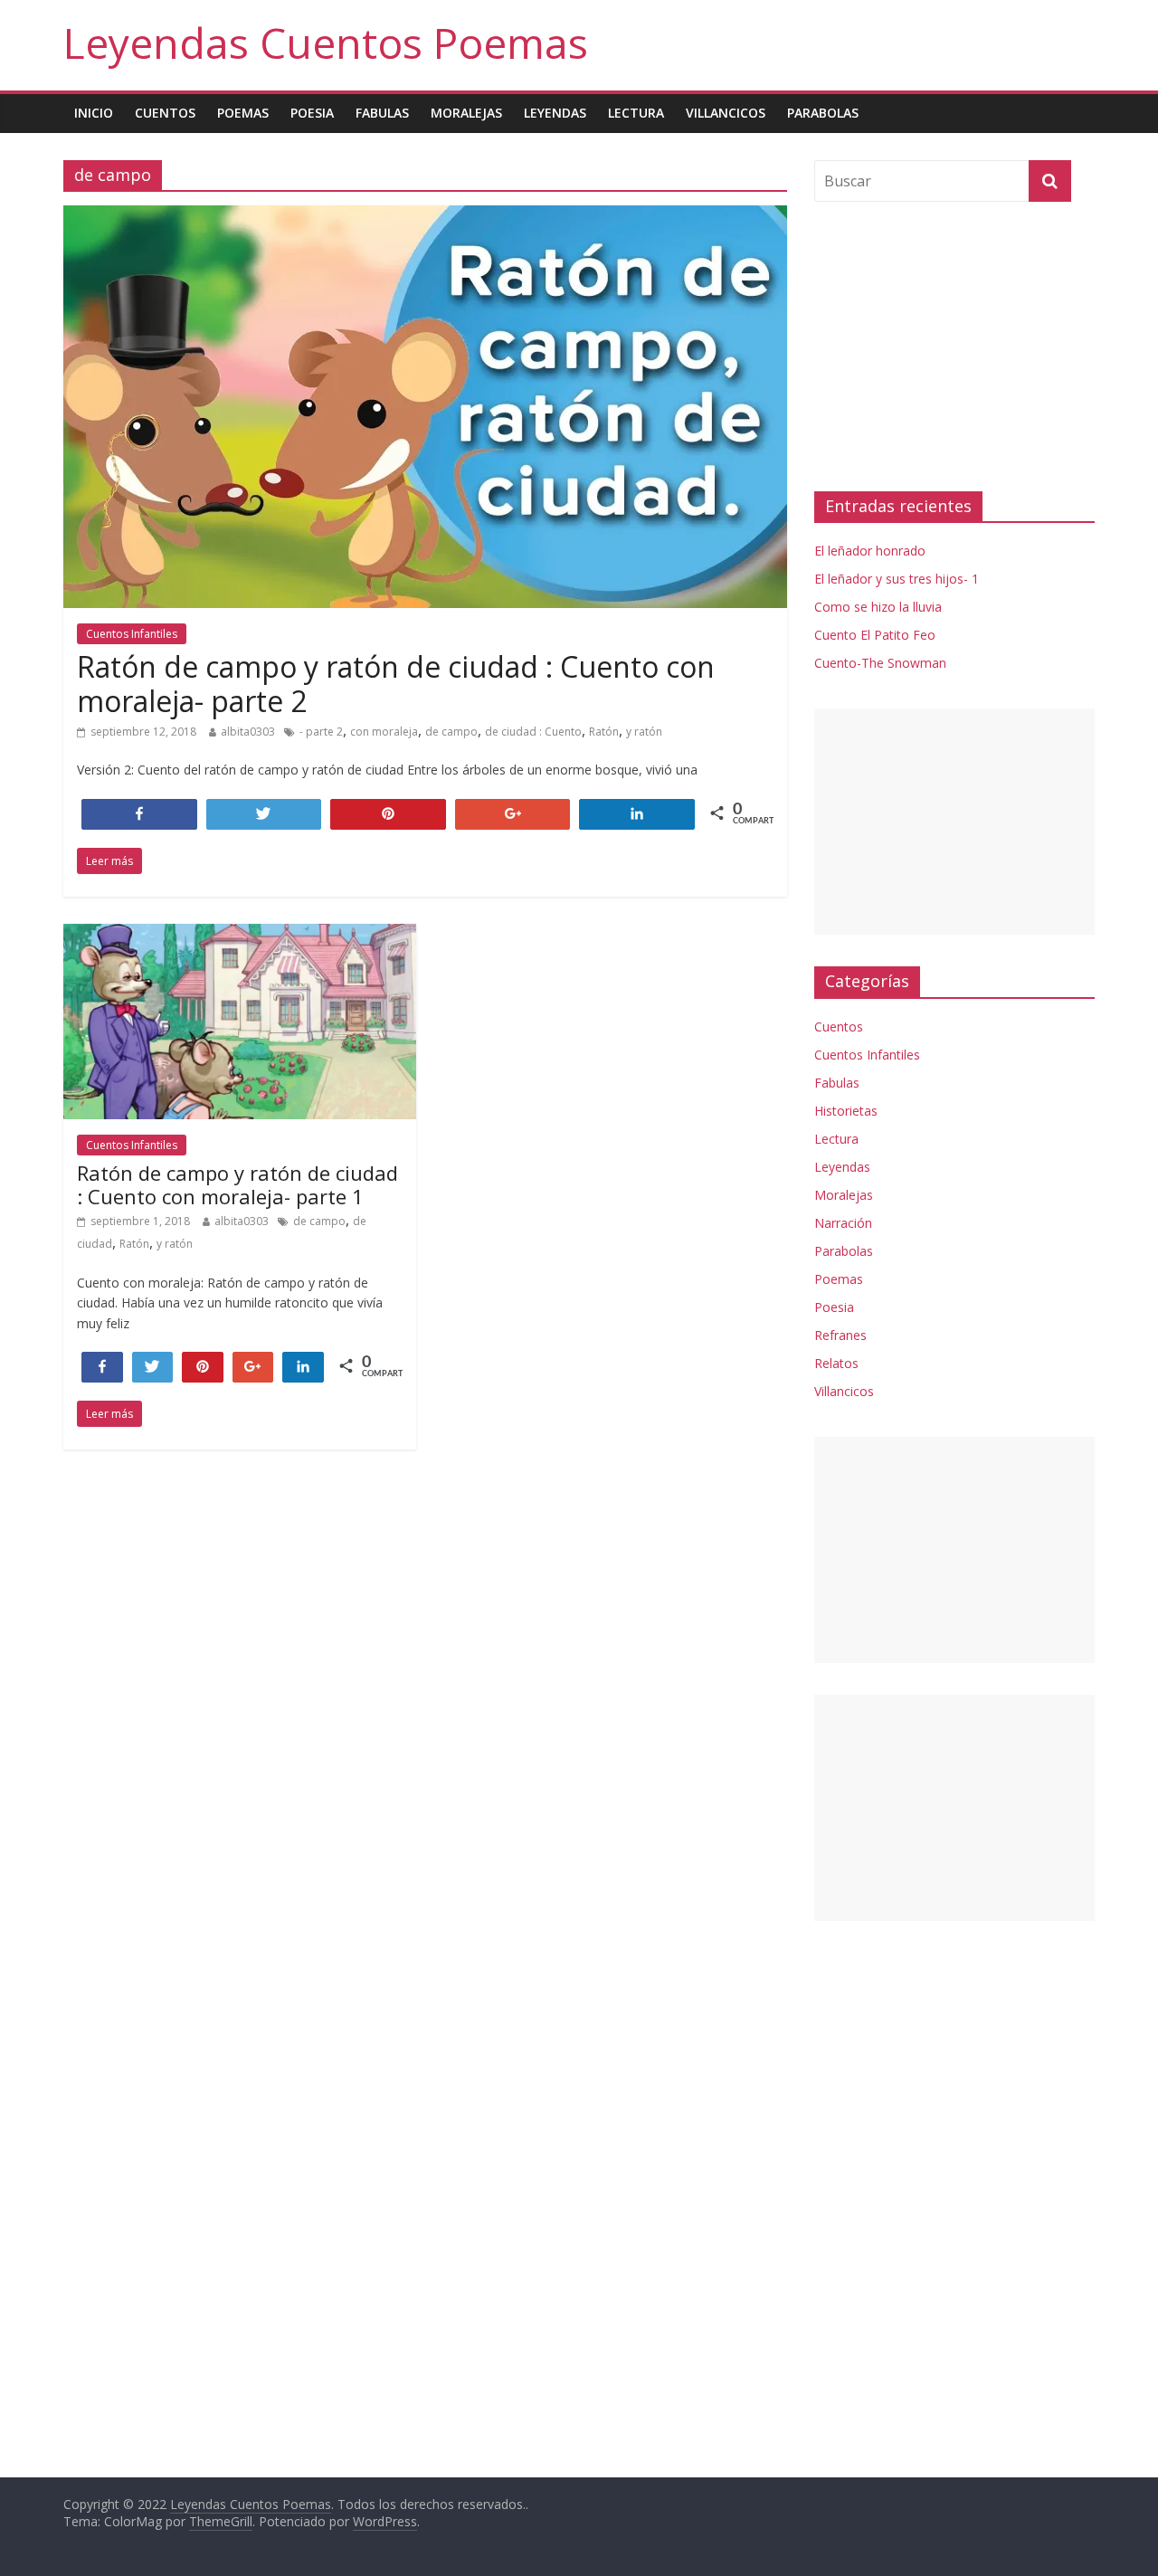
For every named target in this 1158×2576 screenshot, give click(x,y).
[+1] (253, 1366)
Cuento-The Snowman (880, 663)
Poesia (312, 113)
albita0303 (248, 732)
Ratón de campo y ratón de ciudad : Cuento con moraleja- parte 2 (396, 684)
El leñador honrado (870, 551)
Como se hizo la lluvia (878, 607)
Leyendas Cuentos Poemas (326, 43)
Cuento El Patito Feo (875, 635)
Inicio (94, 113)
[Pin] (203, 1366)
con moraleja (384, 732)
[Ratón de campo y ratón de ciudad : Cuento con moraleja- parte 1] (240, 935)
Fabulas (382, 113)
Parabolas (823, 113)
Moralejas (466, 113)
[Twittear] (153, 1366)
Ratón (604, 732)
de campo (451, 732)
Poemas (243, 113)
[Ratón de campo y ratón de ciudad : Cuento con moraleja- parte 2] (425, 216)
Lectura (636, 113)
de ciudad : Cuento (533, 732)
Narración (843, 1223)
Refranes (840, 1335)
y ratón (644, 732)
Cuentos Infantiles (132, 634)
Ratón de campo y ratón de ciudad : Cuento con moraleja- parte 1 (237, 1184)
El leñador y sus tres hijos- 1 (897, 579)
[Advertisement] (954, 347)
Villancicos (726, 113)
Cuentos (165, 113)
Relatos (836, 1363)
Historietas (846, 1111)
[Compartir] (102, 1366)
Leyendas (555, 113)
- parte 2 (321, 732)
